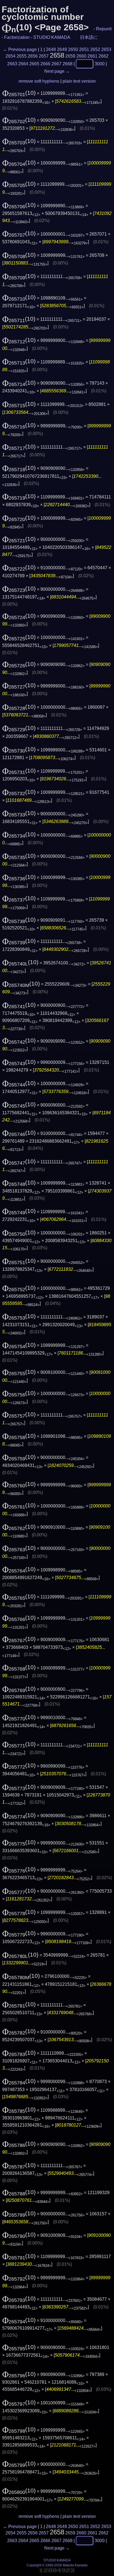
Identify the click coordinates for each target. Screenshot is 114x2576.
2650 (73, 49)
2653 (106, 49)
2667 (56, 64)
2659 (70, 56)
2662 (103, 56)
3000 (100, 64)
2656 (33, 56)
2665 (34, 64)
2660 (81, 56)
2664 (23, 64)
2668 (68, 64)
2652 (95, 49)
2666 (45, 64)
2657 (44, 56)
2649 (62, 49)
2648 (51, 49)
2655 (22, 56)
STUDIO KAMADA (52, 37)
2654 (11, 56)
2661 (92, 56)
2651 (84, 49)
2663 (12, 64)
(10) (19, 93)
